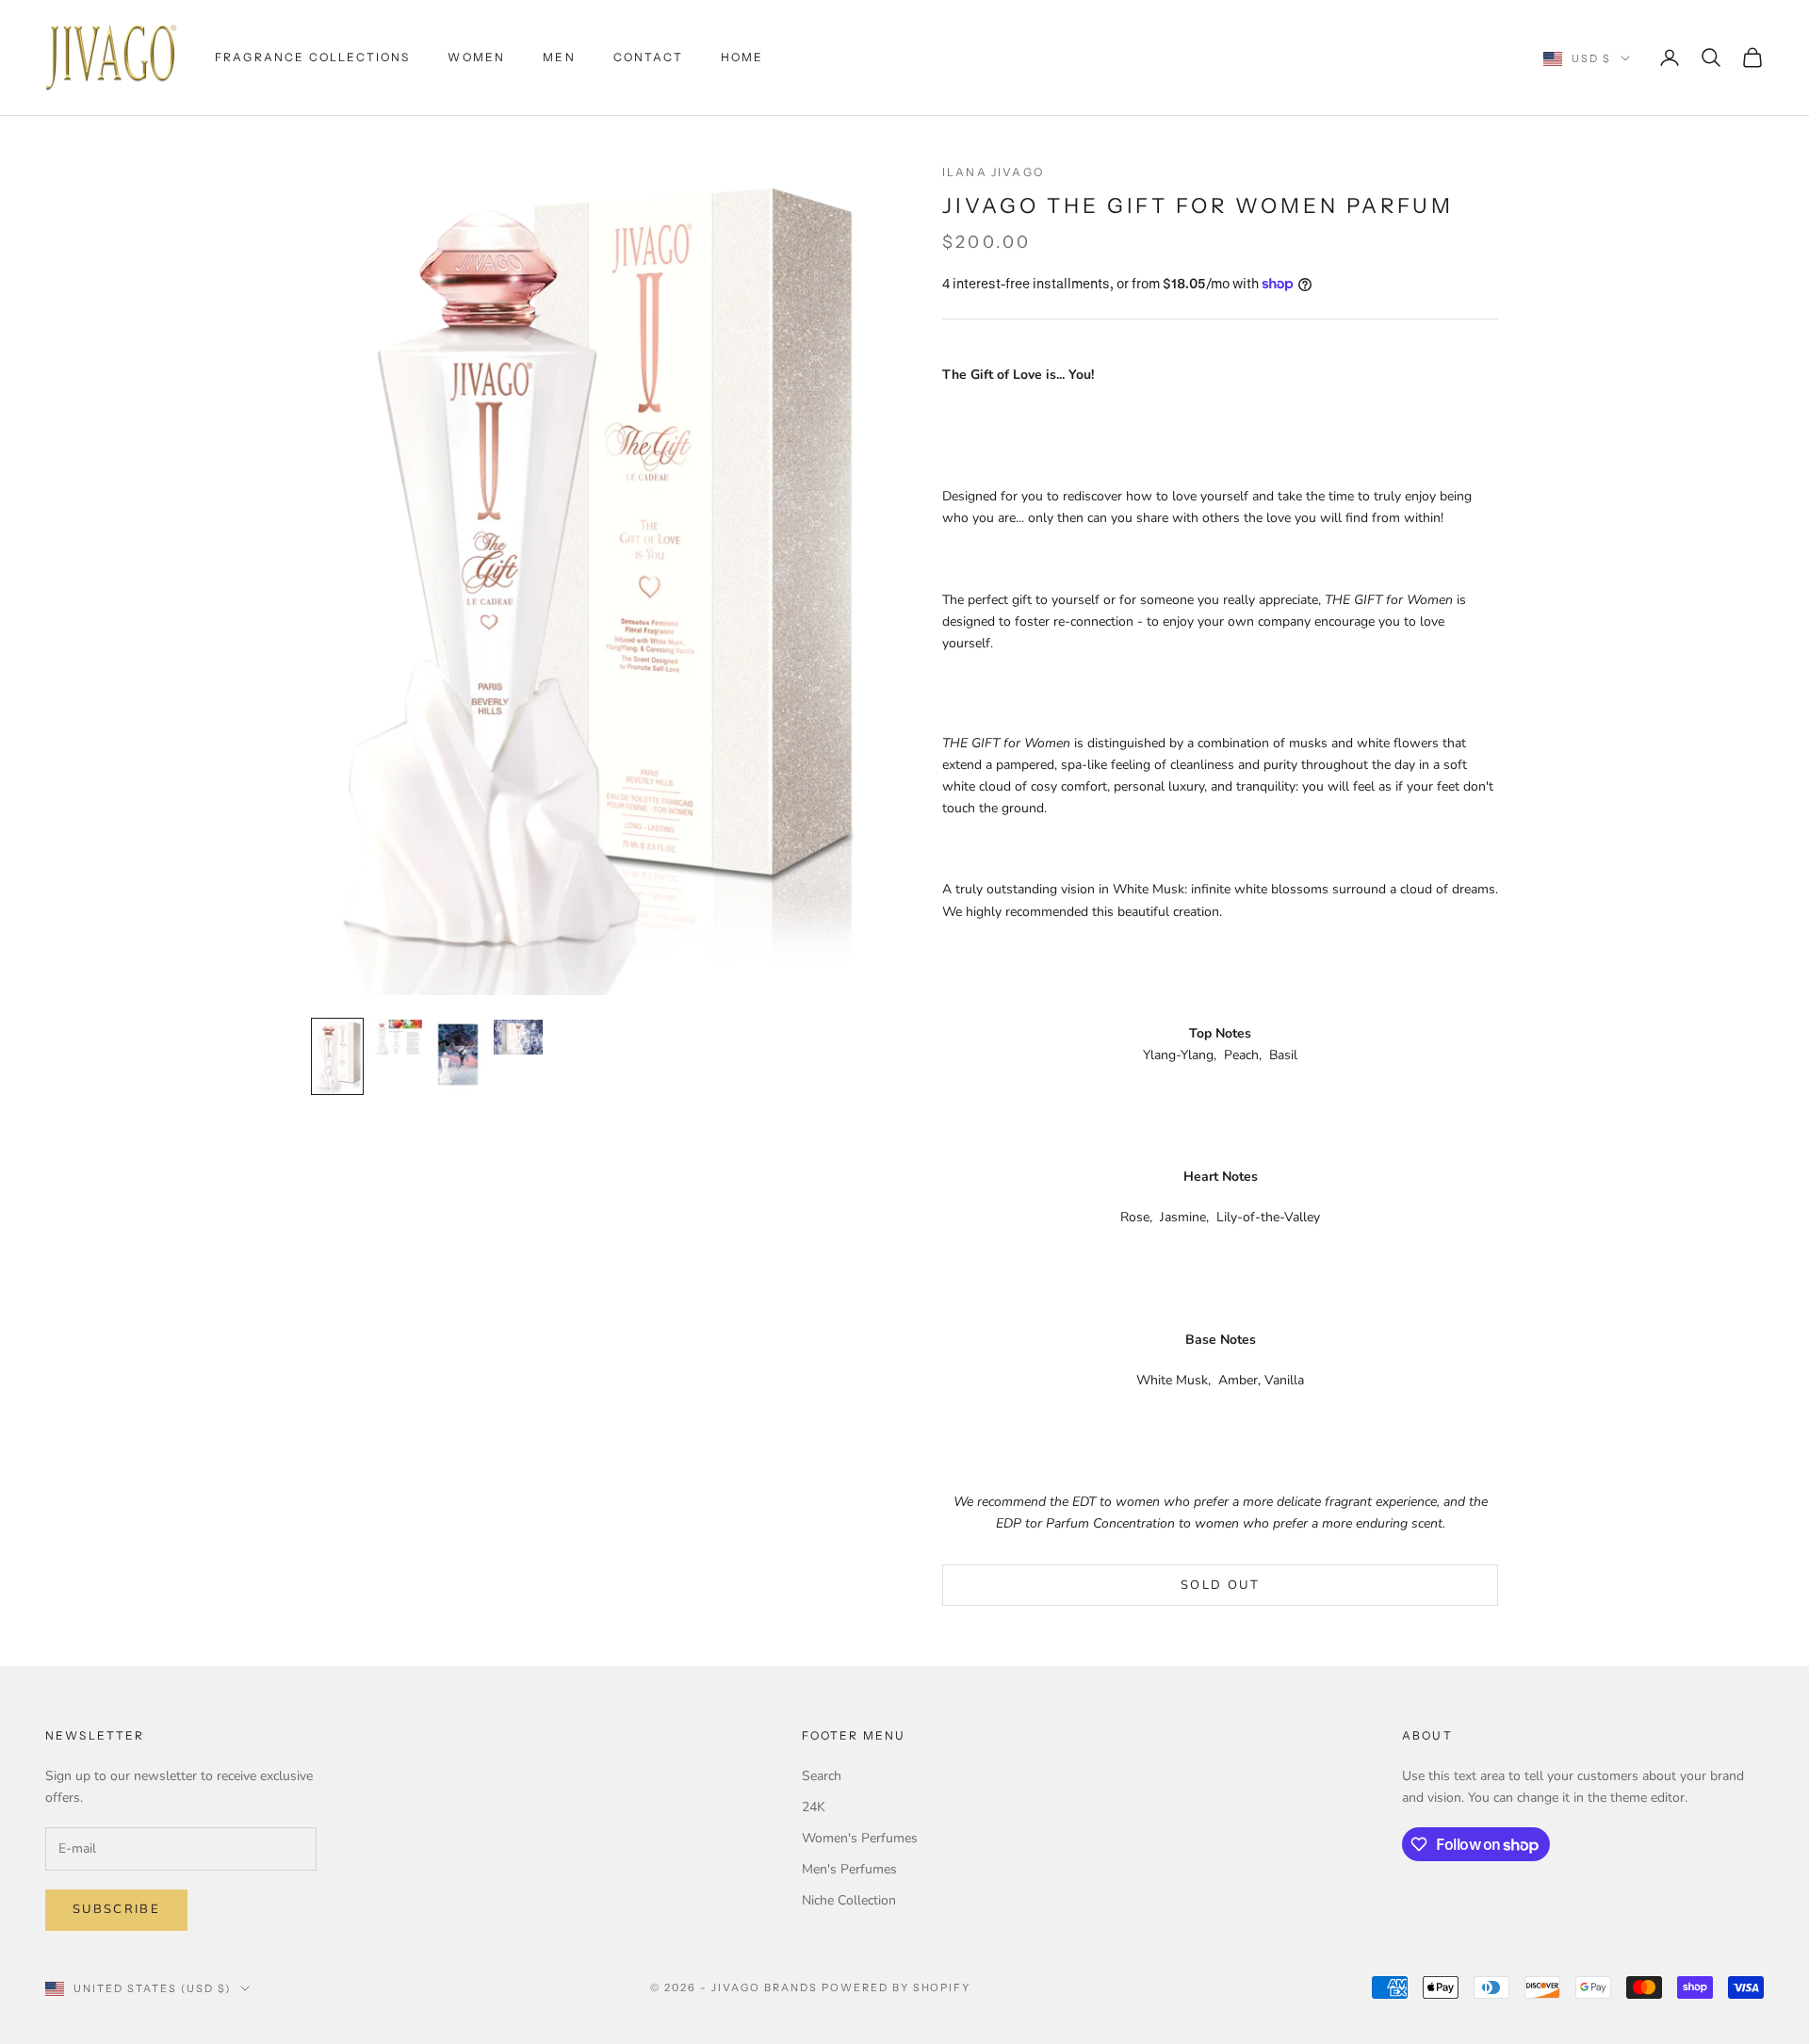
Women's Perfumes (860, 1838)
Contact (648, 57)
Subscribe (116, 1909)
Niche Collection (849, 1900)
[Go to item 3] (458, 1055)
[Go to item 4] (518, 1037)
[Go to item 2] (398, 1038)
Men (559, 57)
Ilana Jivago (993, 172)
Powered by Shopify (896, 1987)
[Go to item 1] (337, 1056)
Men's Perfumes (849, 1869)
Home (742, 57)
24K (814, 1807)
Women (476, 57)
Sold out (1220, 1585)
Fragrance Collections (312, 57)
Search (822, 1776)
